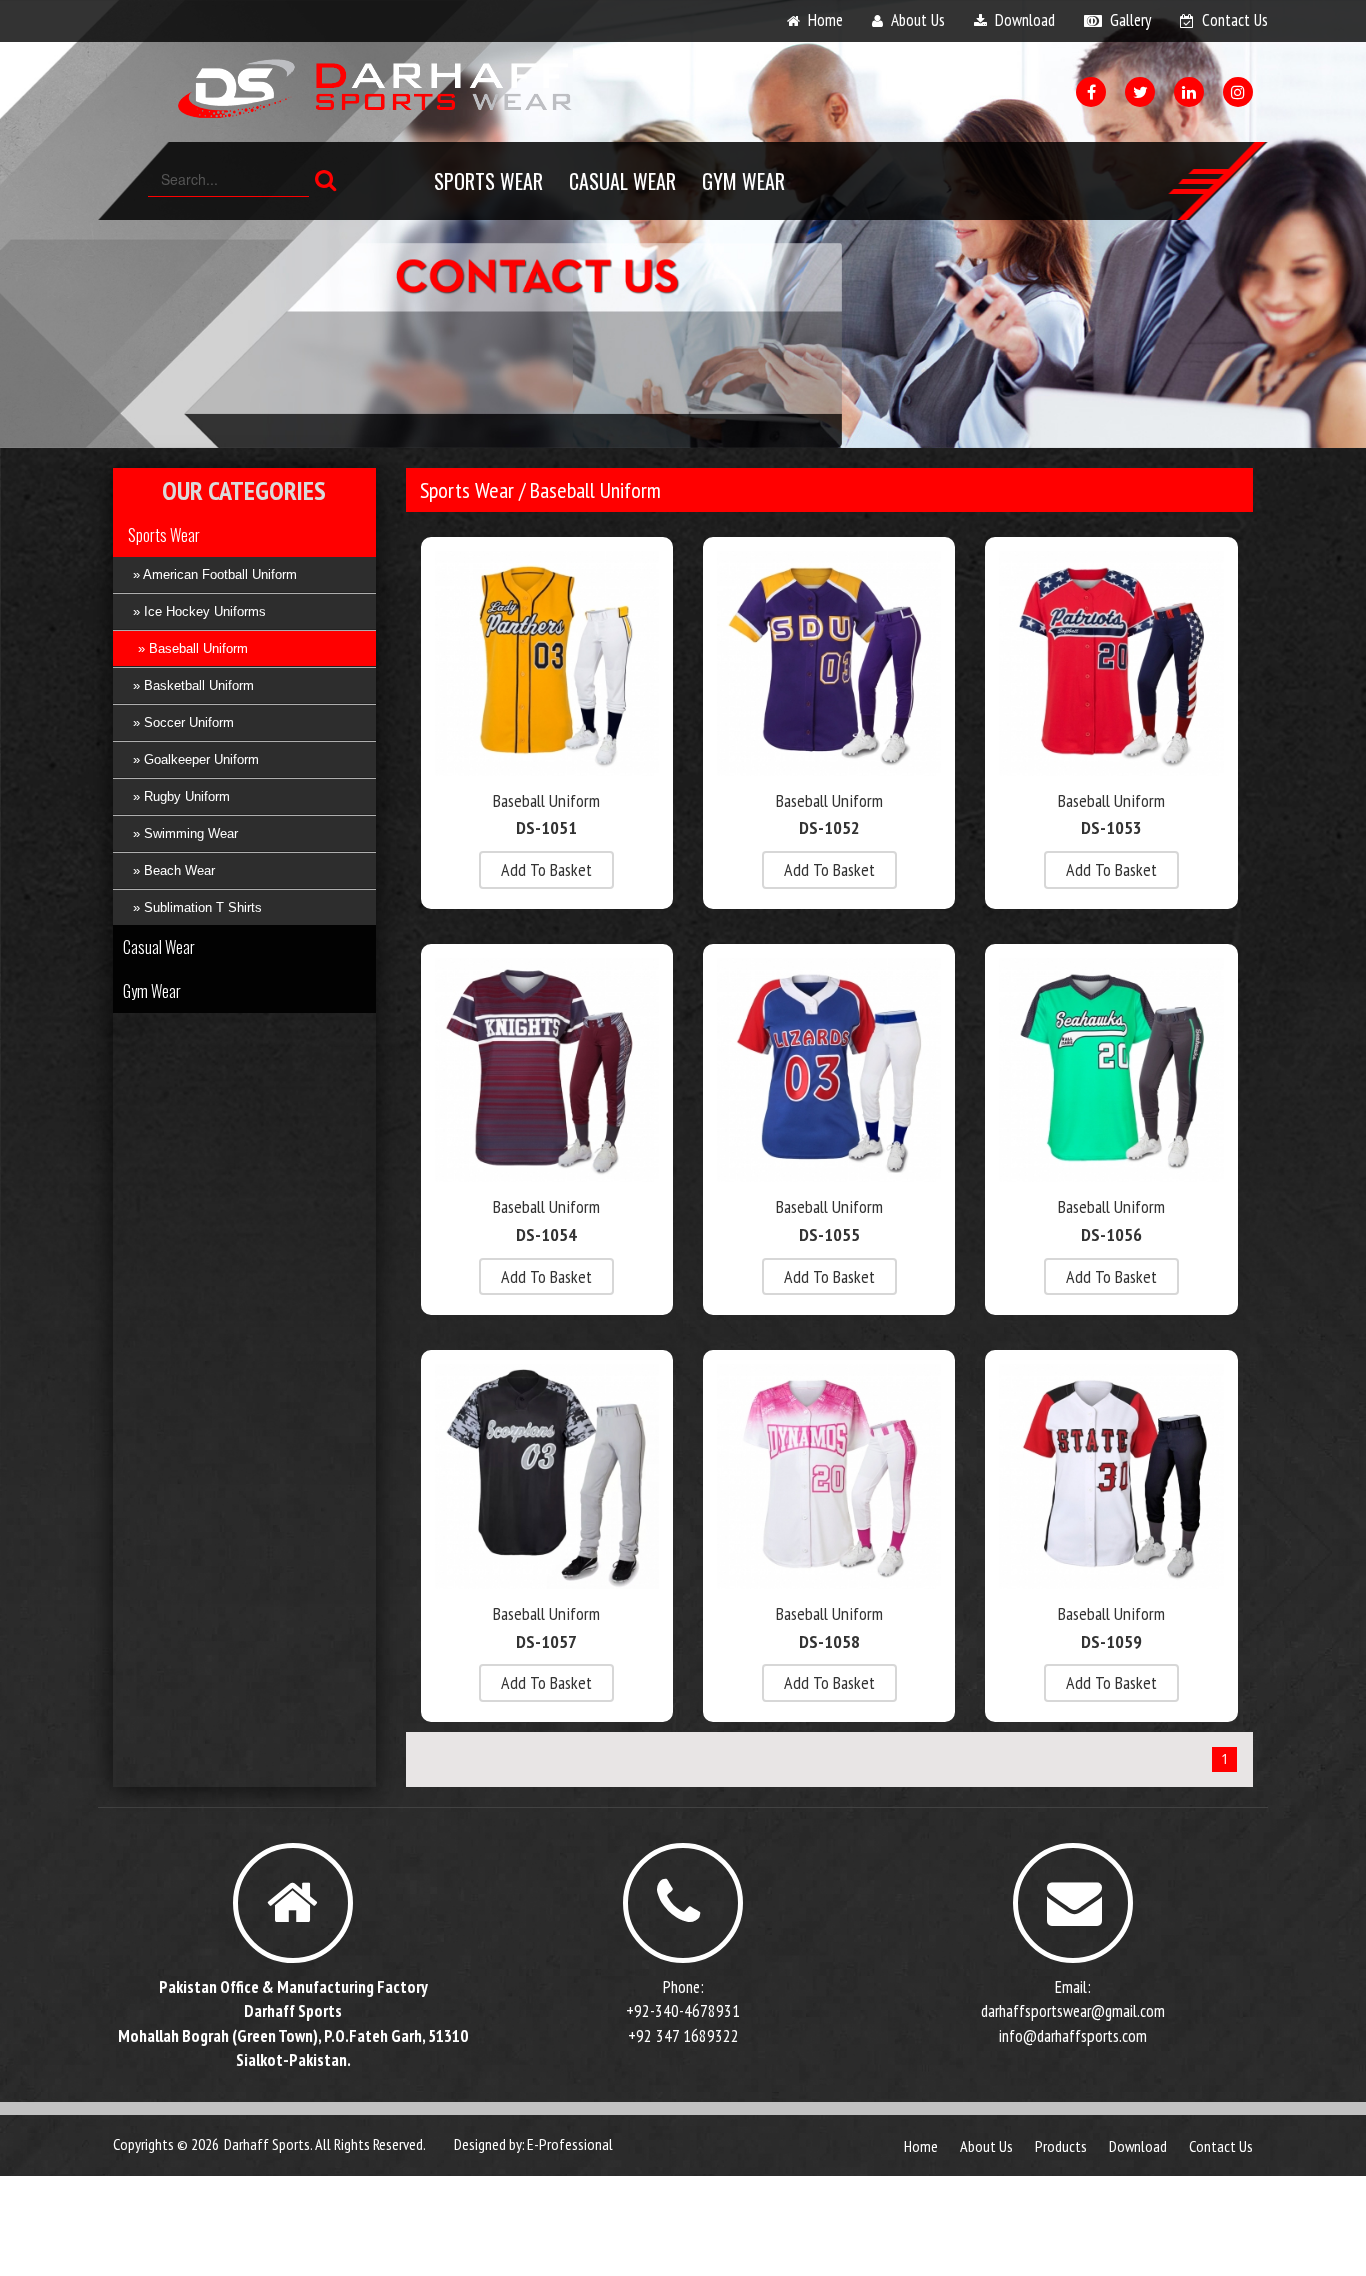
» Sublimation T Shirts (197, 907)
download (1025, 20)
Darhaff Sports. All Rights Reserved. (325, 2144)
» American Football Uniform (215, 574)
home (825, 20)
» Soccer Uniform (183, 722)
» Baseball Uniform (193, 648)
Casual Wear (622, 181)
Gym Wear (743, 181)
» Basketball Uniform (193, 685)
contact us (1235, 20)
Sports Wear (488, 181)
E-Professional (570, 2144)
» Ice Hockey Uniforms (199, 611)
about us (918, 20)
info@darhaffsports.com (1073, 2036)
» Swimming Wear (185, 833)
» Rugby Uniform (181, 796)
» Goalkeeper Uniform (196, 759)
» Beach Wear (174, 870)
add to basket (546, 869)
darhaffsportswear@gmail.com (1073, 2011)
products (1061, 2146)
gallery (1130, 20)
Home (921, 2146)
